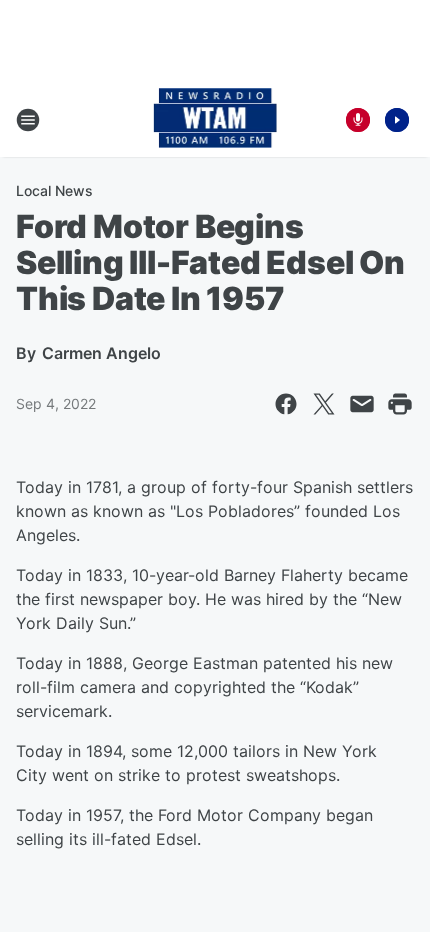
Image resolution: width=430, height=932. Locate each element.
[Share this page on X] (324, 404)
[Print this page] (400, 404)
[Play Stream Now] (397, 120)
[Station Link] (215, 120)
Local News (54, 190)
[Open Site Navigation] (28, 120)
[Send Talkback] (358, 120)
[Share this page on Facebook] (286, 404)
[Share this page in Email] (362, 404)
